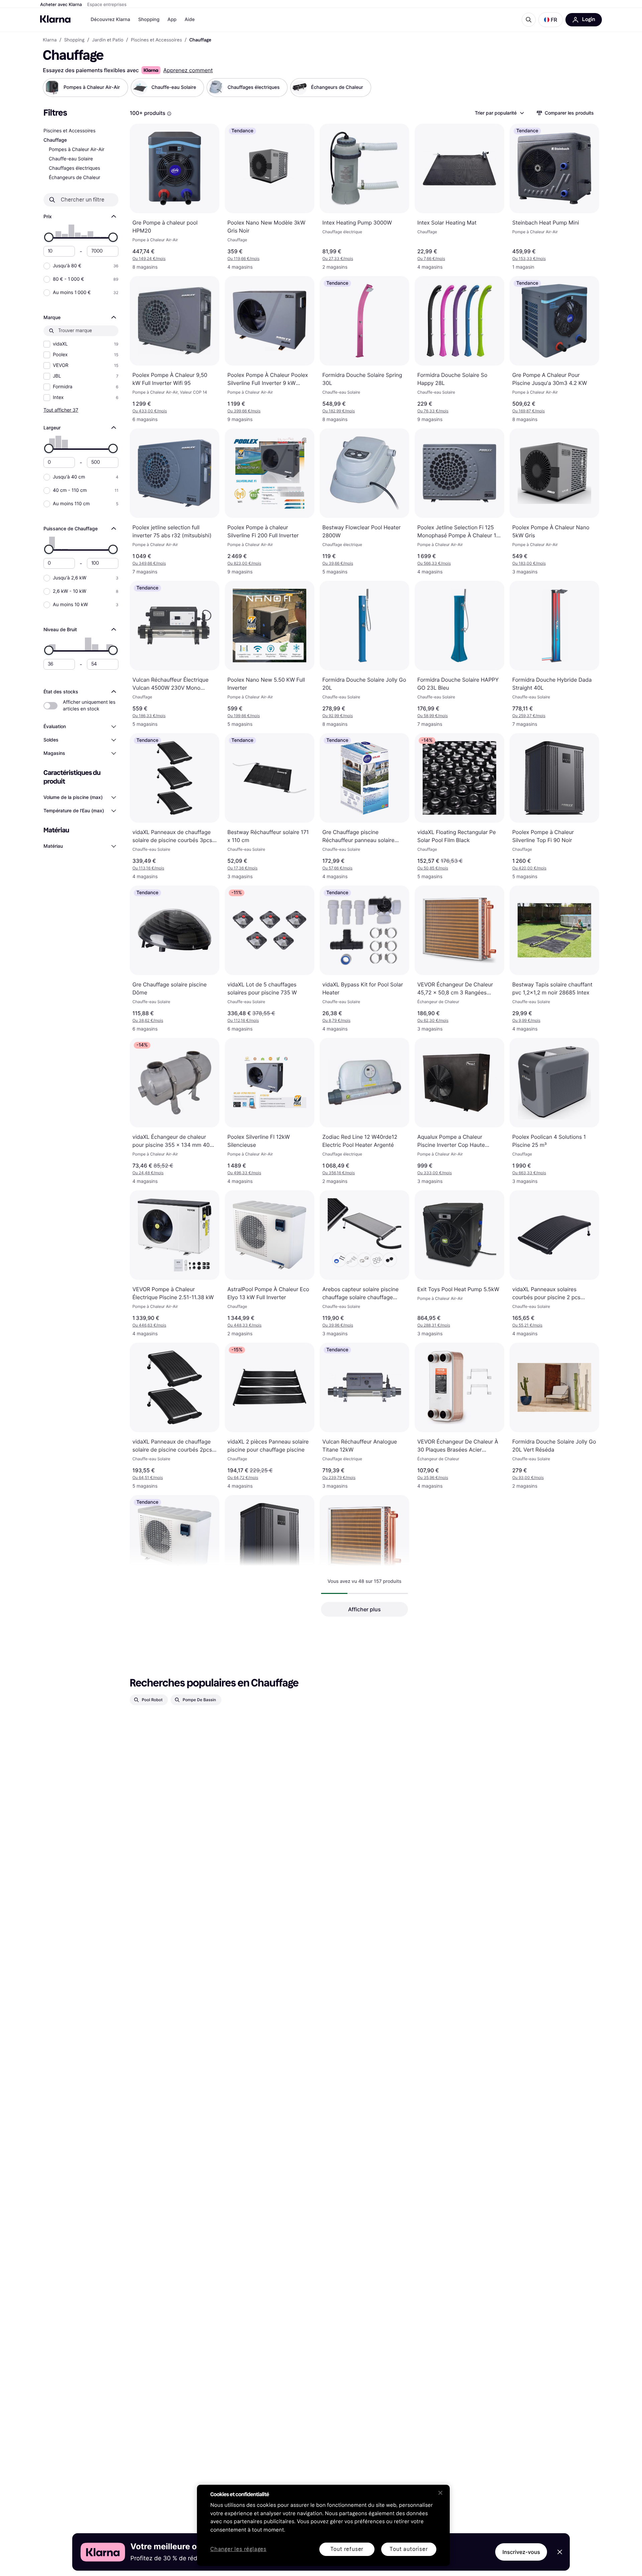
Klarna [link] (50, 40)
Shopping (149, 20)
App (172, 20)
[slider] (49, 237)
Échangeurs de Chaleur (75, 178)
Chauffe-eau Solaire (71, 159)
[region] (323, 2525)
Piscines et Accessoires (69, 131)
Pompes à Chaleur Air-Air (77, 150)
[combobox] (499, 113)
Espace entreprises (107, 5)
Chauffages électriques (74, 168)
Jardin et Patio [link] (108, 40)
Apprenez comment (188, 70)
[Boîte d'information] (169, 114)
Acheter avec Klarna (61, 5)
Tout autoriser (409, 2549)
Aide (190, 20)
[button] (551, 20)
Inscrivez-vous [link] (521, 2552)
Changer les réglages (238, 2549)
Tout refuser (347, 2549)
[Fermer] (440, 2493)
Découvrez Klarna (110, 20)
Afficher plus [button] (364, 1609)
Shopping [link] (74, 40)
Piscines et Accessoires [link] (156, 40)
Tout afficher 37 (61, 410)
